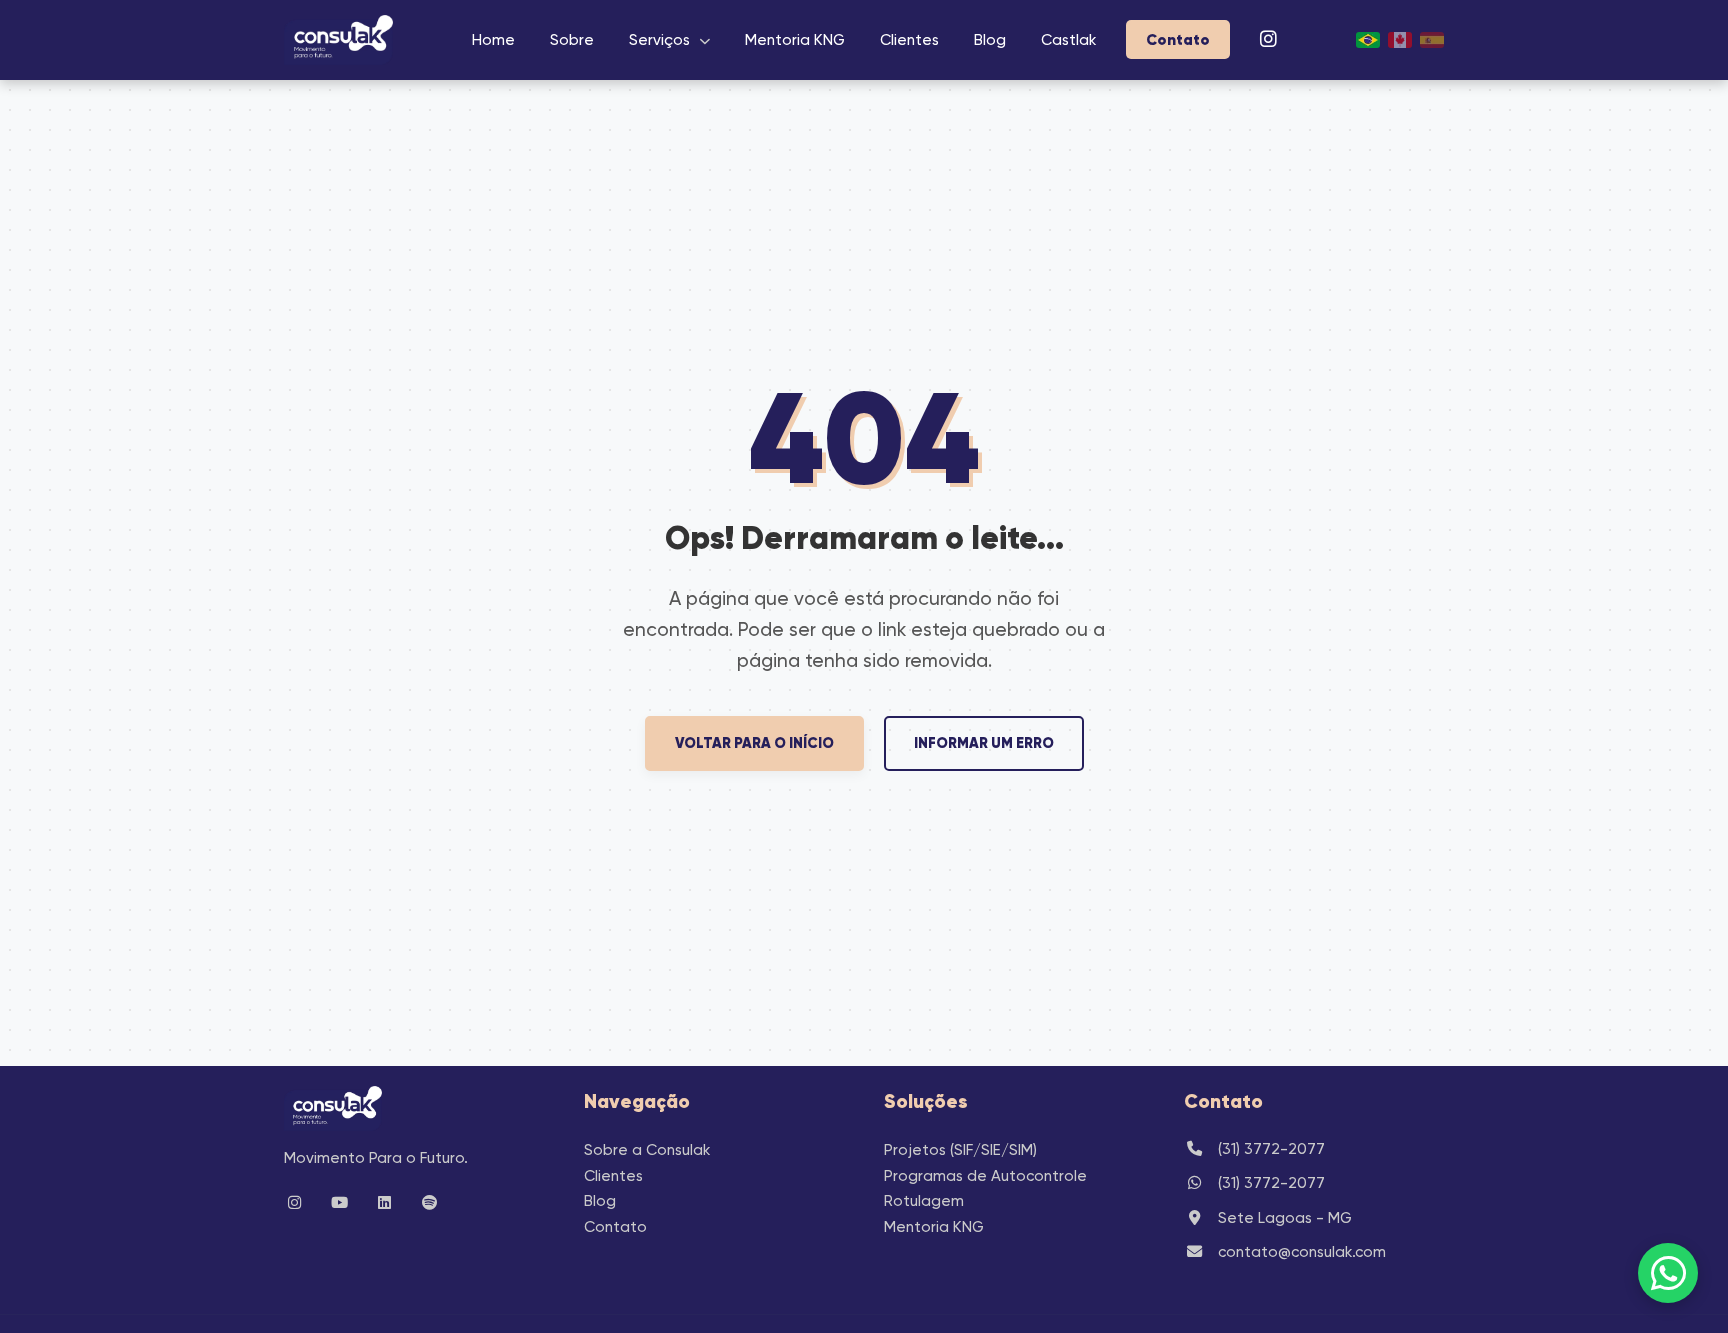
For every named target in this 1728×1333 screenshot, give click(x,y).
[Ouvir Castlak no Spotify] (434, 1203)
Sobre (572, 40)
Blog (990, 40)
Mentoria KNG (795, 40)
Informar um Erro (984, 743)
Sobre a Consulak (647, 1150)
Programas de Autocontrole (985, 1176)
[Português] (1368, 40)
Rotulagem (924, 1201)
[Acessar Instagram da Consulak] (299, 1203)
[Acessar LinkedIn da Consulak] (389, 1203)
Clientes (909, 40)
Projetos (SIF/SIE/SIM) (960, 1150)
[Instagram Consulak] (1268, 39)
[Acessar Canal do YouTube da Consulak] (344, 1203)
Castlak (1068, 40)
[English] (1400, 40)
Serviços (659, 40)
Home (493, 40)
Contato (1178, 39)
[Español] (1432, 40)
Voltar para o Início (754, 743)
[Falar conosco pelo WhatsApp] (1668, 1273)
